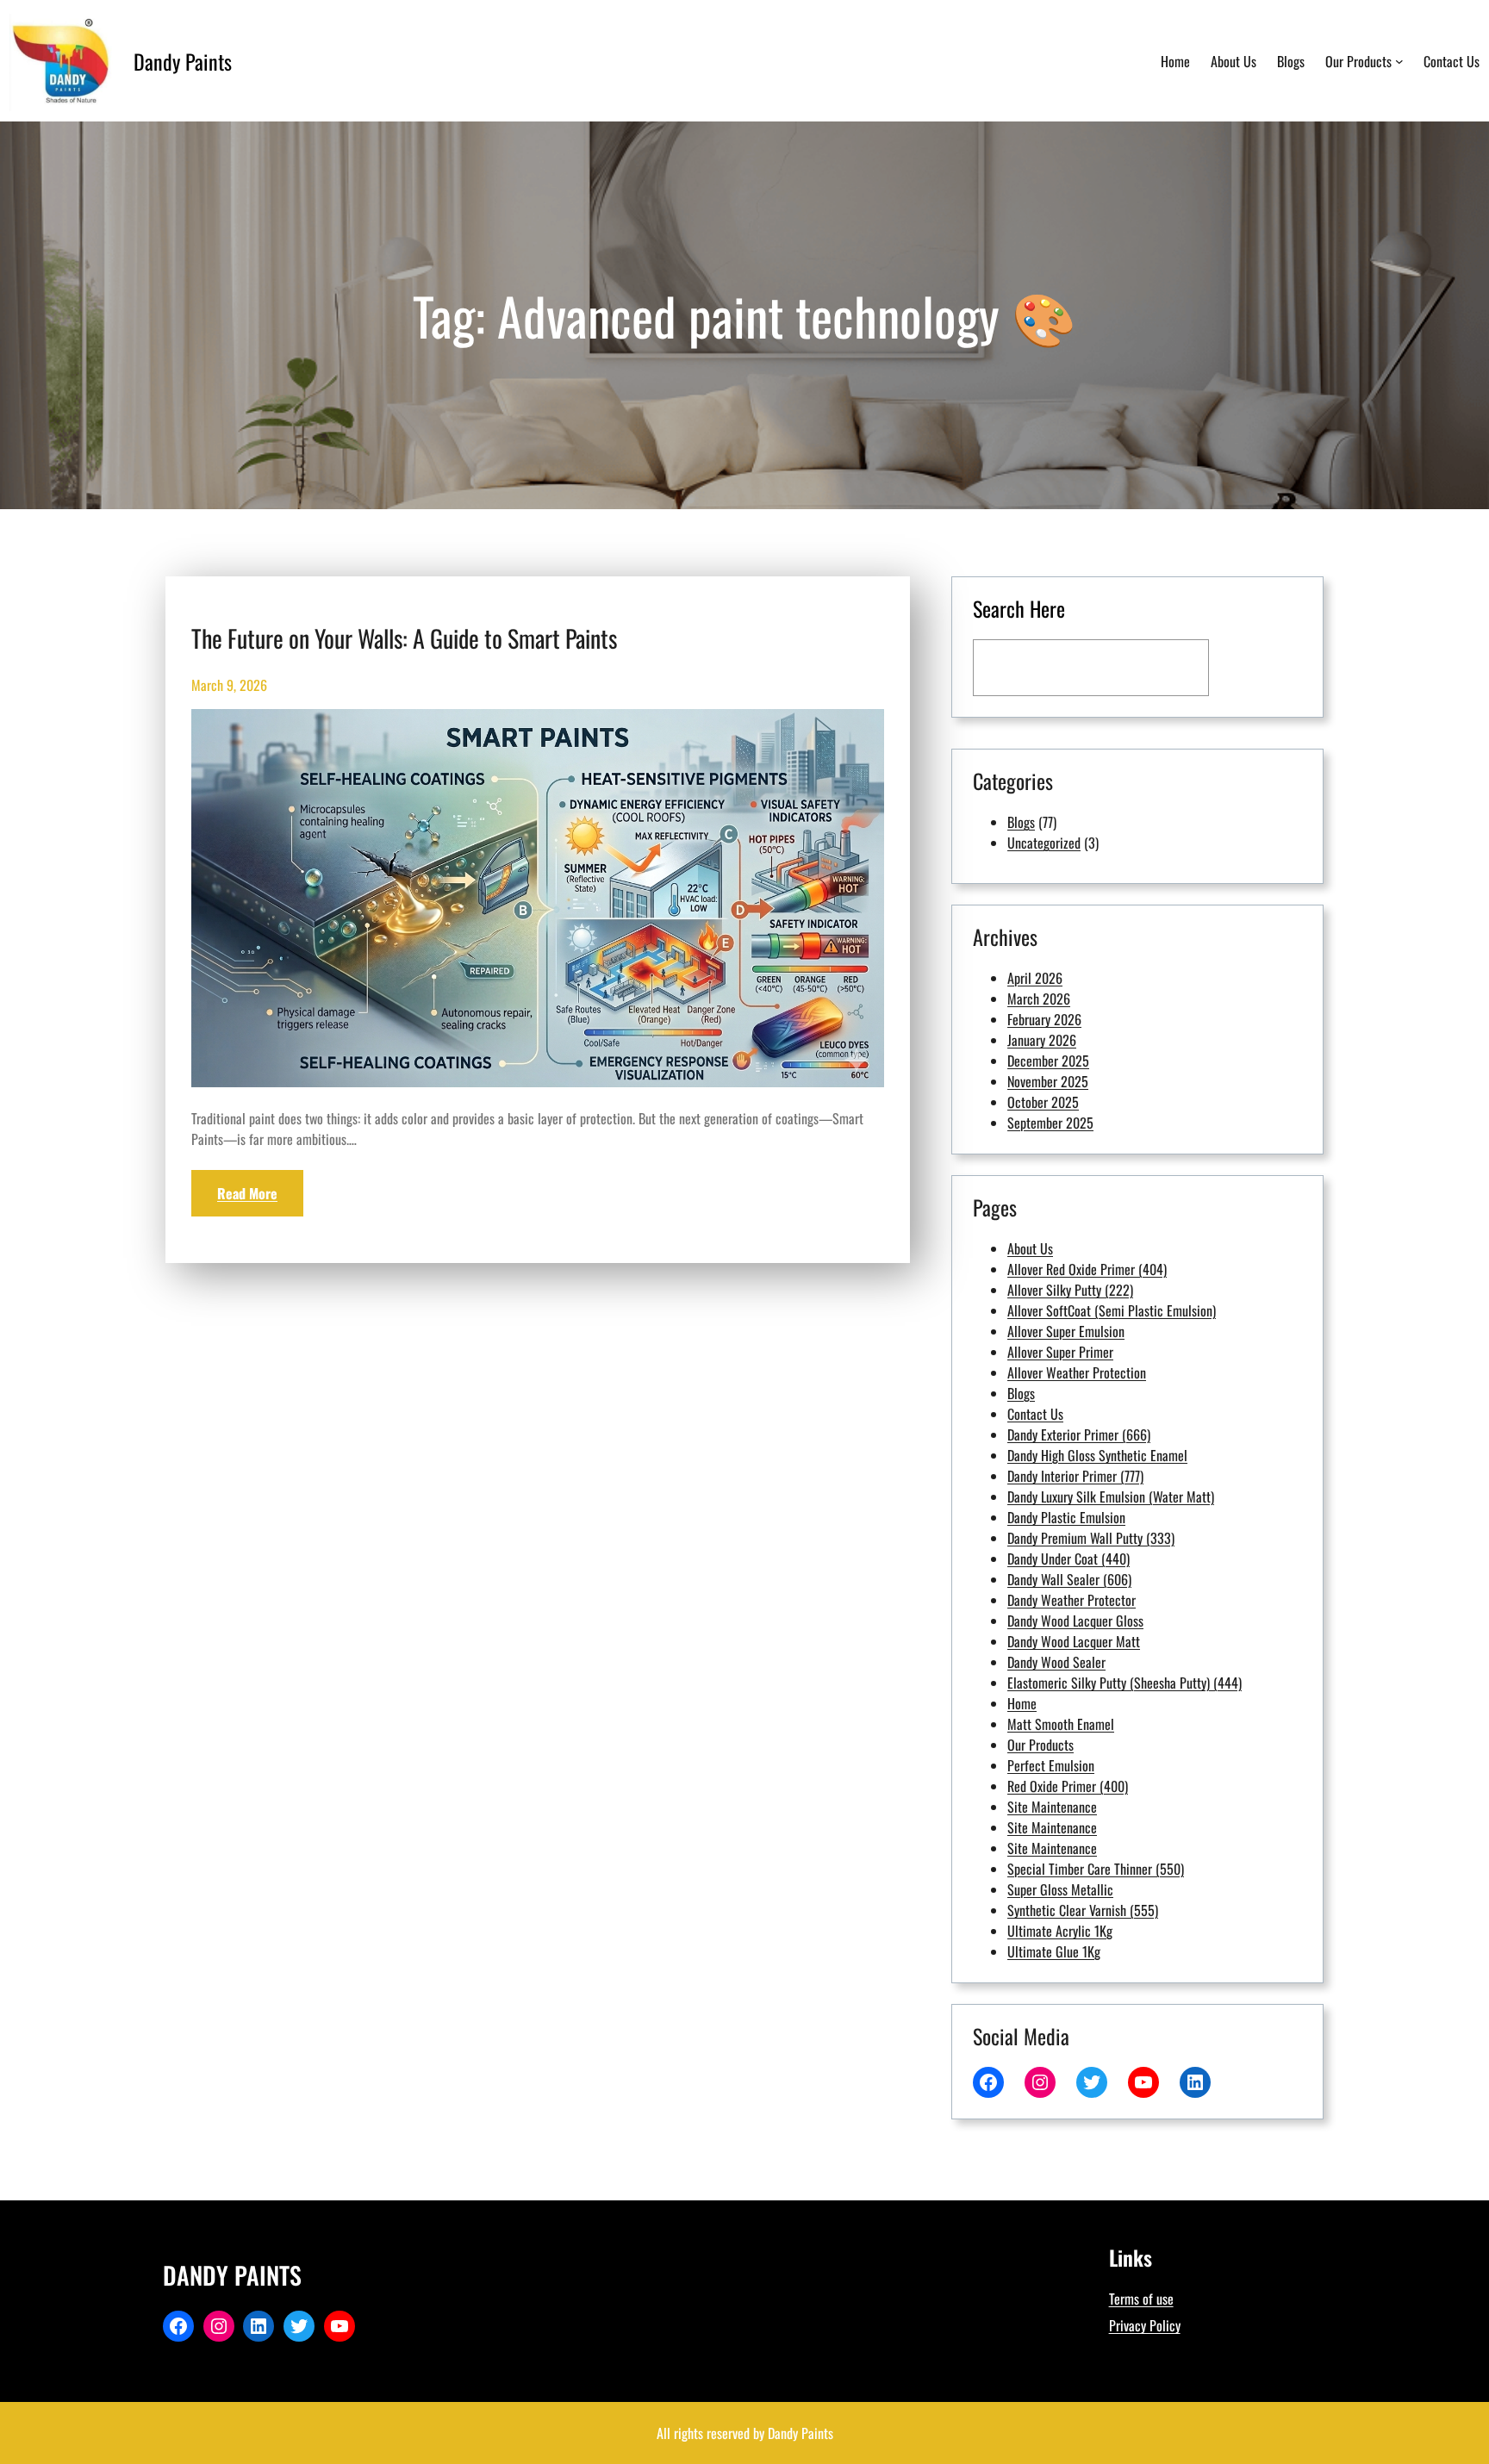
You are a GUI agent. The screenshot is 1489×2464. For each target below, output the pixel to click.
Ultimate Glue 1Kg (1054, 1951)
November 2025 (1048, 1081)
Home (1022, 1703)
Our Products (1040, 1745)
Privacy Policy (1145, 2325)
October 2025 (1043, 1102)
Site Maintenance (1052, 1807)
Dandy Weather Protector (1072, 1600)
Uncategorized (1044, 843)
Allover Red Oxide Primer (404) (1087, 1269)
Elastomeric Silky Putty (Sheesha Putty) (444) (1125, 1683)
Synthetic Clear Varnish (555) (1083, 1910)
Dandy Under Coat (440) (1068, 1559)
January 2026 (1042, 1040)
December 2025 (1048, 1061)
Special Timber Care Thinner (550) (1096, 1869)
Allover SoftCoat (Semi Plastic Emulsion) (1112, 1310)
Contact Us (1035, 1414)
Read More (247, 1193)
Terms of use (1141, 2299)
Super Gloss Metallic (1060, 1889)
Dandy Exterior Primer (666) (1079, 1434)
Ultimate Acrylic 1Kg (1060, 1931)
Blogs (1021, 822)
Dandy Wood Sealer (1056, 1662)
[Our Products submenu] (1399, 61)
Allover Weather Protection (1077, 1372)
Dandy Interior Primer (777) (1075, 1476)
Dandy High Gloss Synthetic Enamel (1097, 1455)
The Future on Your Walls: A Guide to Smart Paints (404, 638)
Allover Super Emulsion (1066, 1331)
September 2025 (1050, 1123)
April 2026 (1035, 978)
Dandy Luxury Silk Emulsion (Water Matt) (1111, 1496)
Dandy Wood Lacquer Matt (1074, 1641)
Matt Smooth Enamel (1061, 1724)
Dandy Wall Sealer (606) (1069, 1579)
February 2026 (1044, 1019)
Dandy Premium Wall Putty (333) (1091, 1538)
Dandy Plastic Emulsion (1066, 1517)
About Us (1030, 1248)
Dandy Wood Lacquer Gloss (1075, 1621)
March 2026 (1039, 999)
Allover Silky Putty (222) (1070, 1290)
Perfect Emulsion (1051, 1765)
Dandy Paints (183, 61)
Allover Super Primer (1060, 1352)
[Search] (1260, 668)
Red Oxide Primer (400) (1068, 1786)
